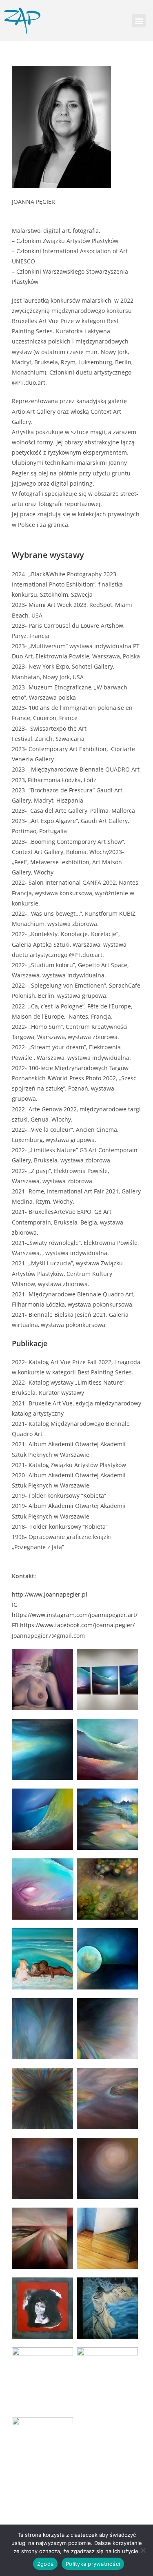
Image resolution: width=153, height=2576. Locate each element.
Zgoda (45, 2564)
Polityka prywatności (93, 2564)
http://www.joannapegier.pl (50, 1594)
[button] (139, 21)
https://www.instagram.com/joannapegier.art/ (75, 1615)
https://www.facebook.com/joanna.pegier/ (77, 1625)
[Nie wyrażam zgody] (143, 2550)
